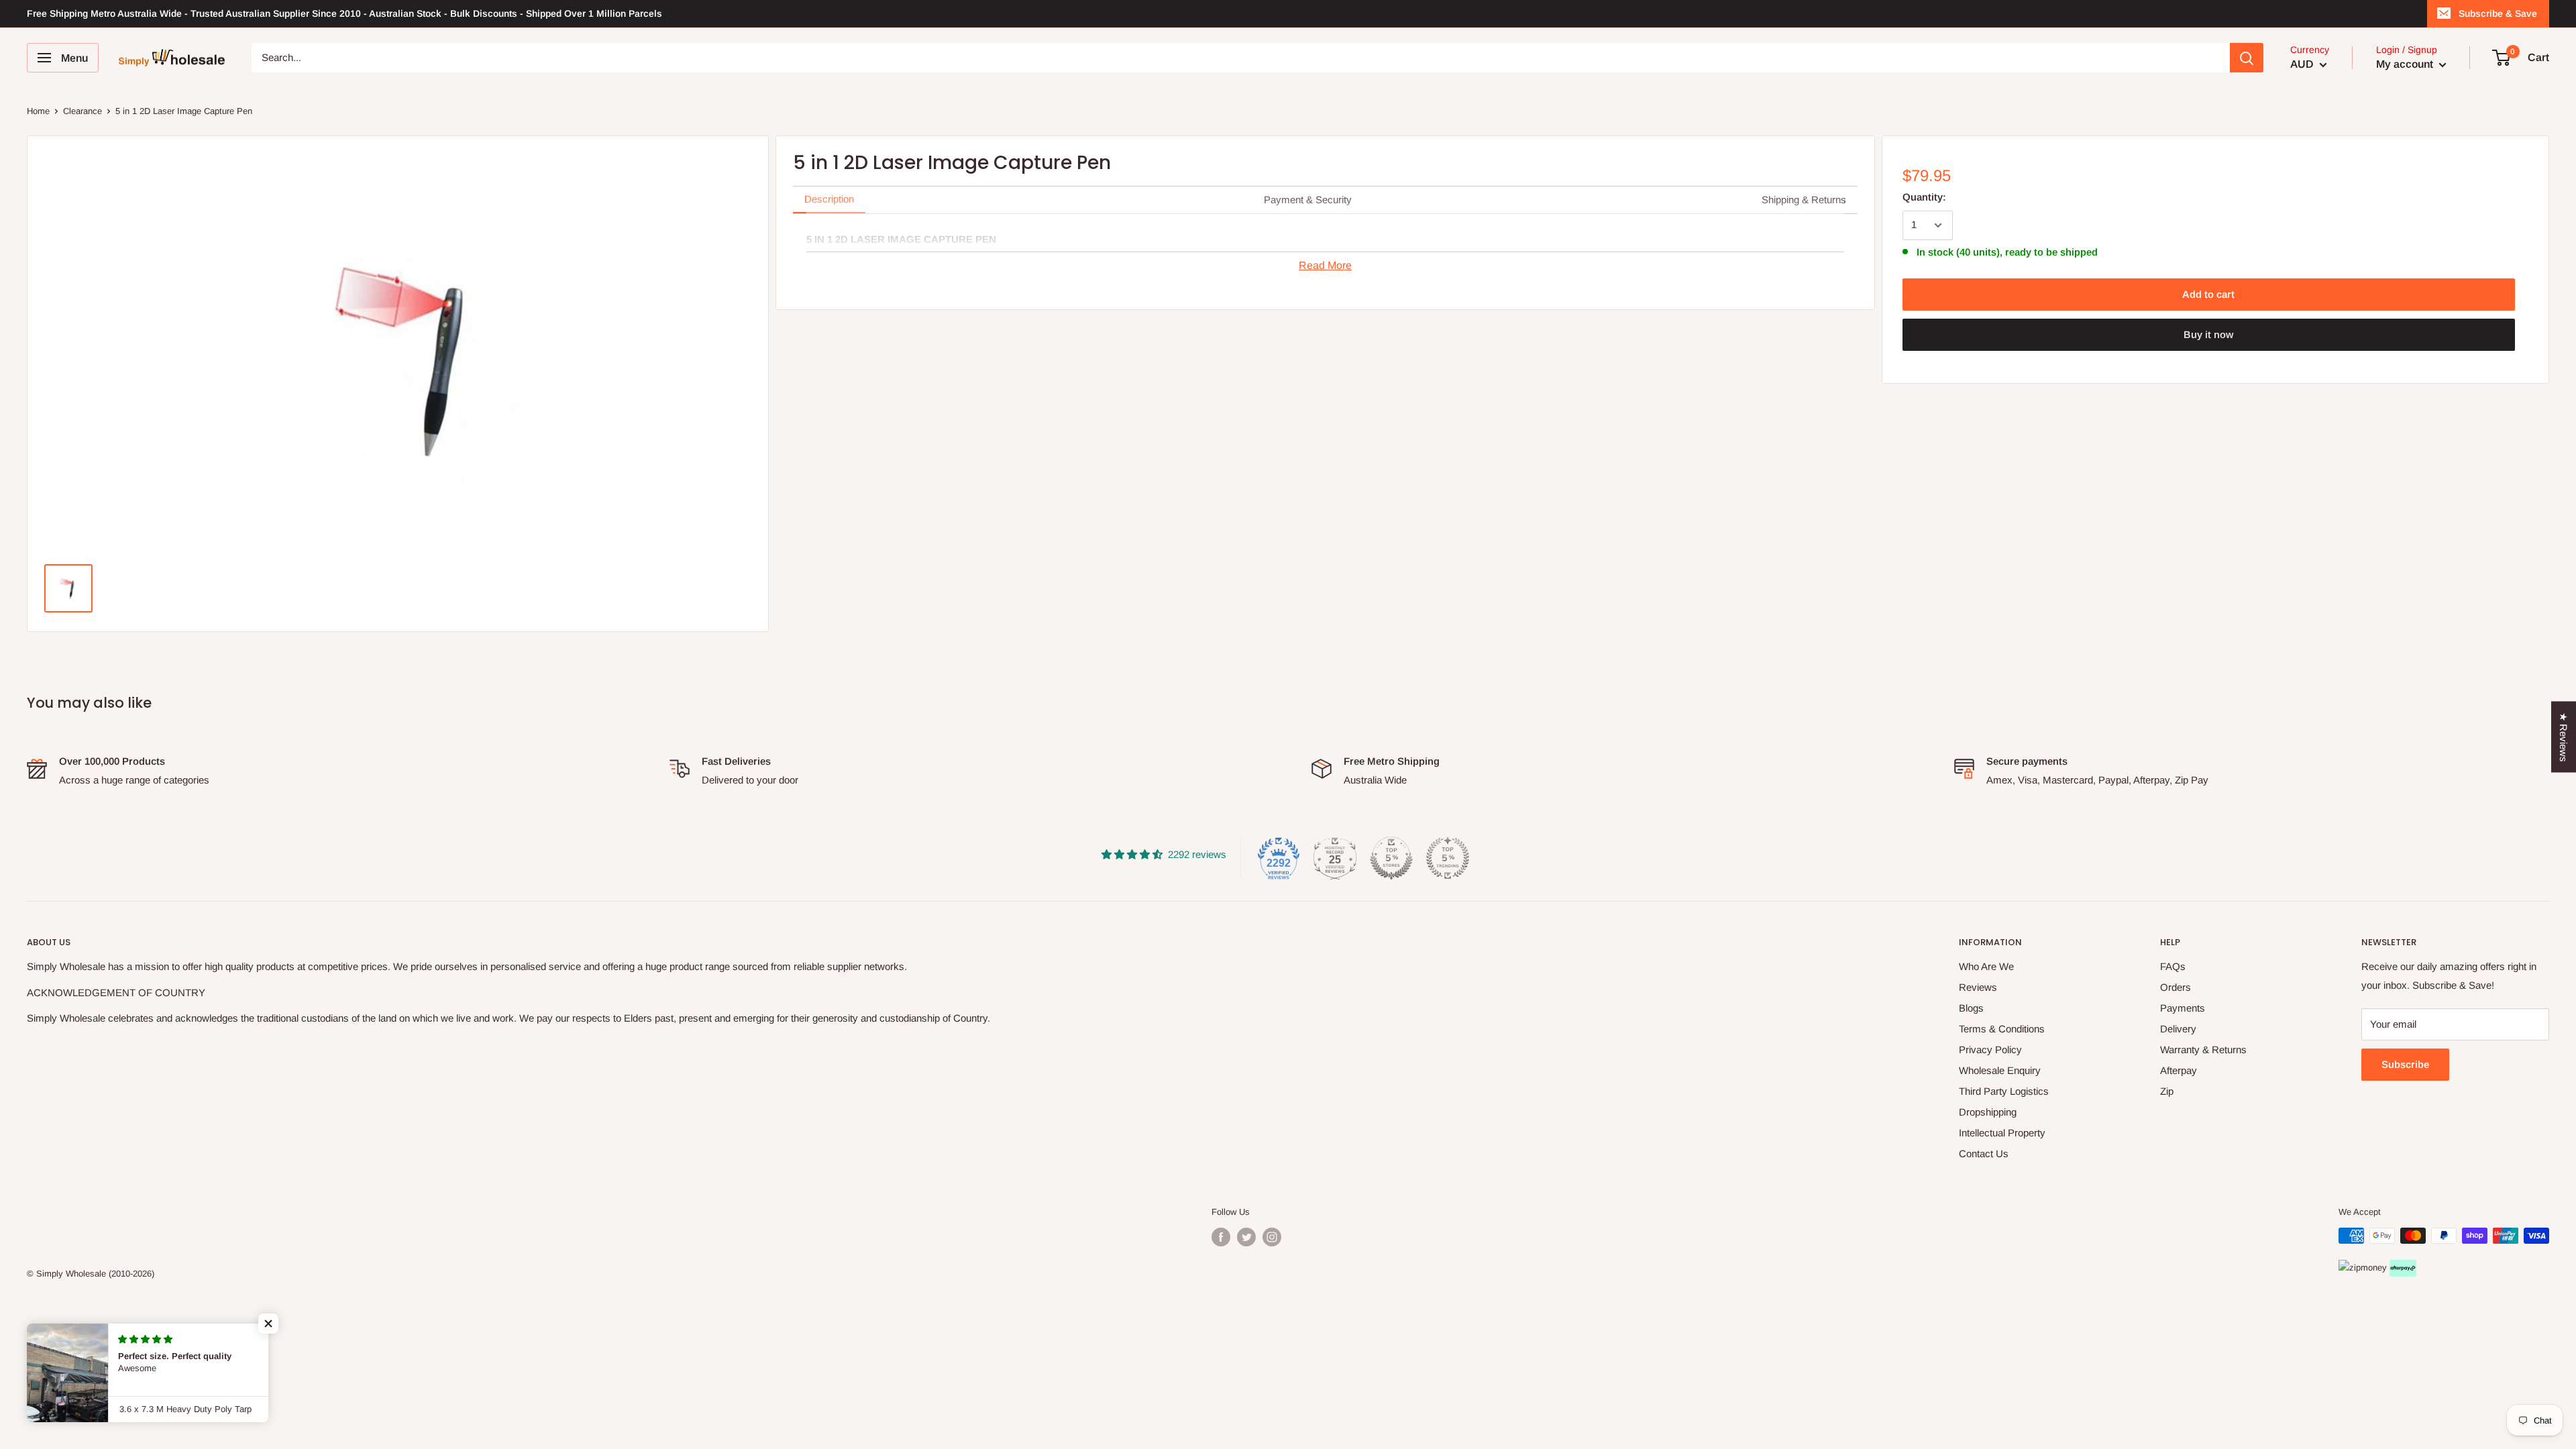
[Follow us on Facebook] (1221, 1237)
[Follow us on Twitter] (1246, 1237)
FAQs (2173, 966)
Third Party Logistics (2004, 1091)
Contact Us (1984, 1153)
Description (829, 199)
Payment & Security (1308, 200)
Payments (2183, 1008)
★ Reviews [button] (2564, 737)
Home (38, 111)
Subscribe (2405, 1064)
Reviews (1978, 987)
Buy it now (2208, 334)
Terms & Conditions (2002, 1029)
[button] (268, 1324)
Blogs (1971, 1008)
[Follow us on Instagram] (1272, 1237)
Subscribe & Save (2498, 13)
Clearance (83, 111)
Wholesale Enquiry (2000, 1070)
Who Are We (1986, 966)
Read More (1325, 265)
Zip (2167, 1091)
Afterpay (2179, 1070)
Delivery (2178, 1029)
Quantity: (1924, 197)
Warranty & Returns (2203, 1050)
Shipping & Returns (1804, 200)
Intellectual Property (2002, 1133)
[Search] (2247, 58)
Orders (2176, 987)
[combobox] (1241, 58)
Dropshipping (1988, 1112)
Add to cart (2208, 294)
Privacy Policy (1990, 1050)
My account (2406, 64)
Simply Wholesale (71, 1274)
